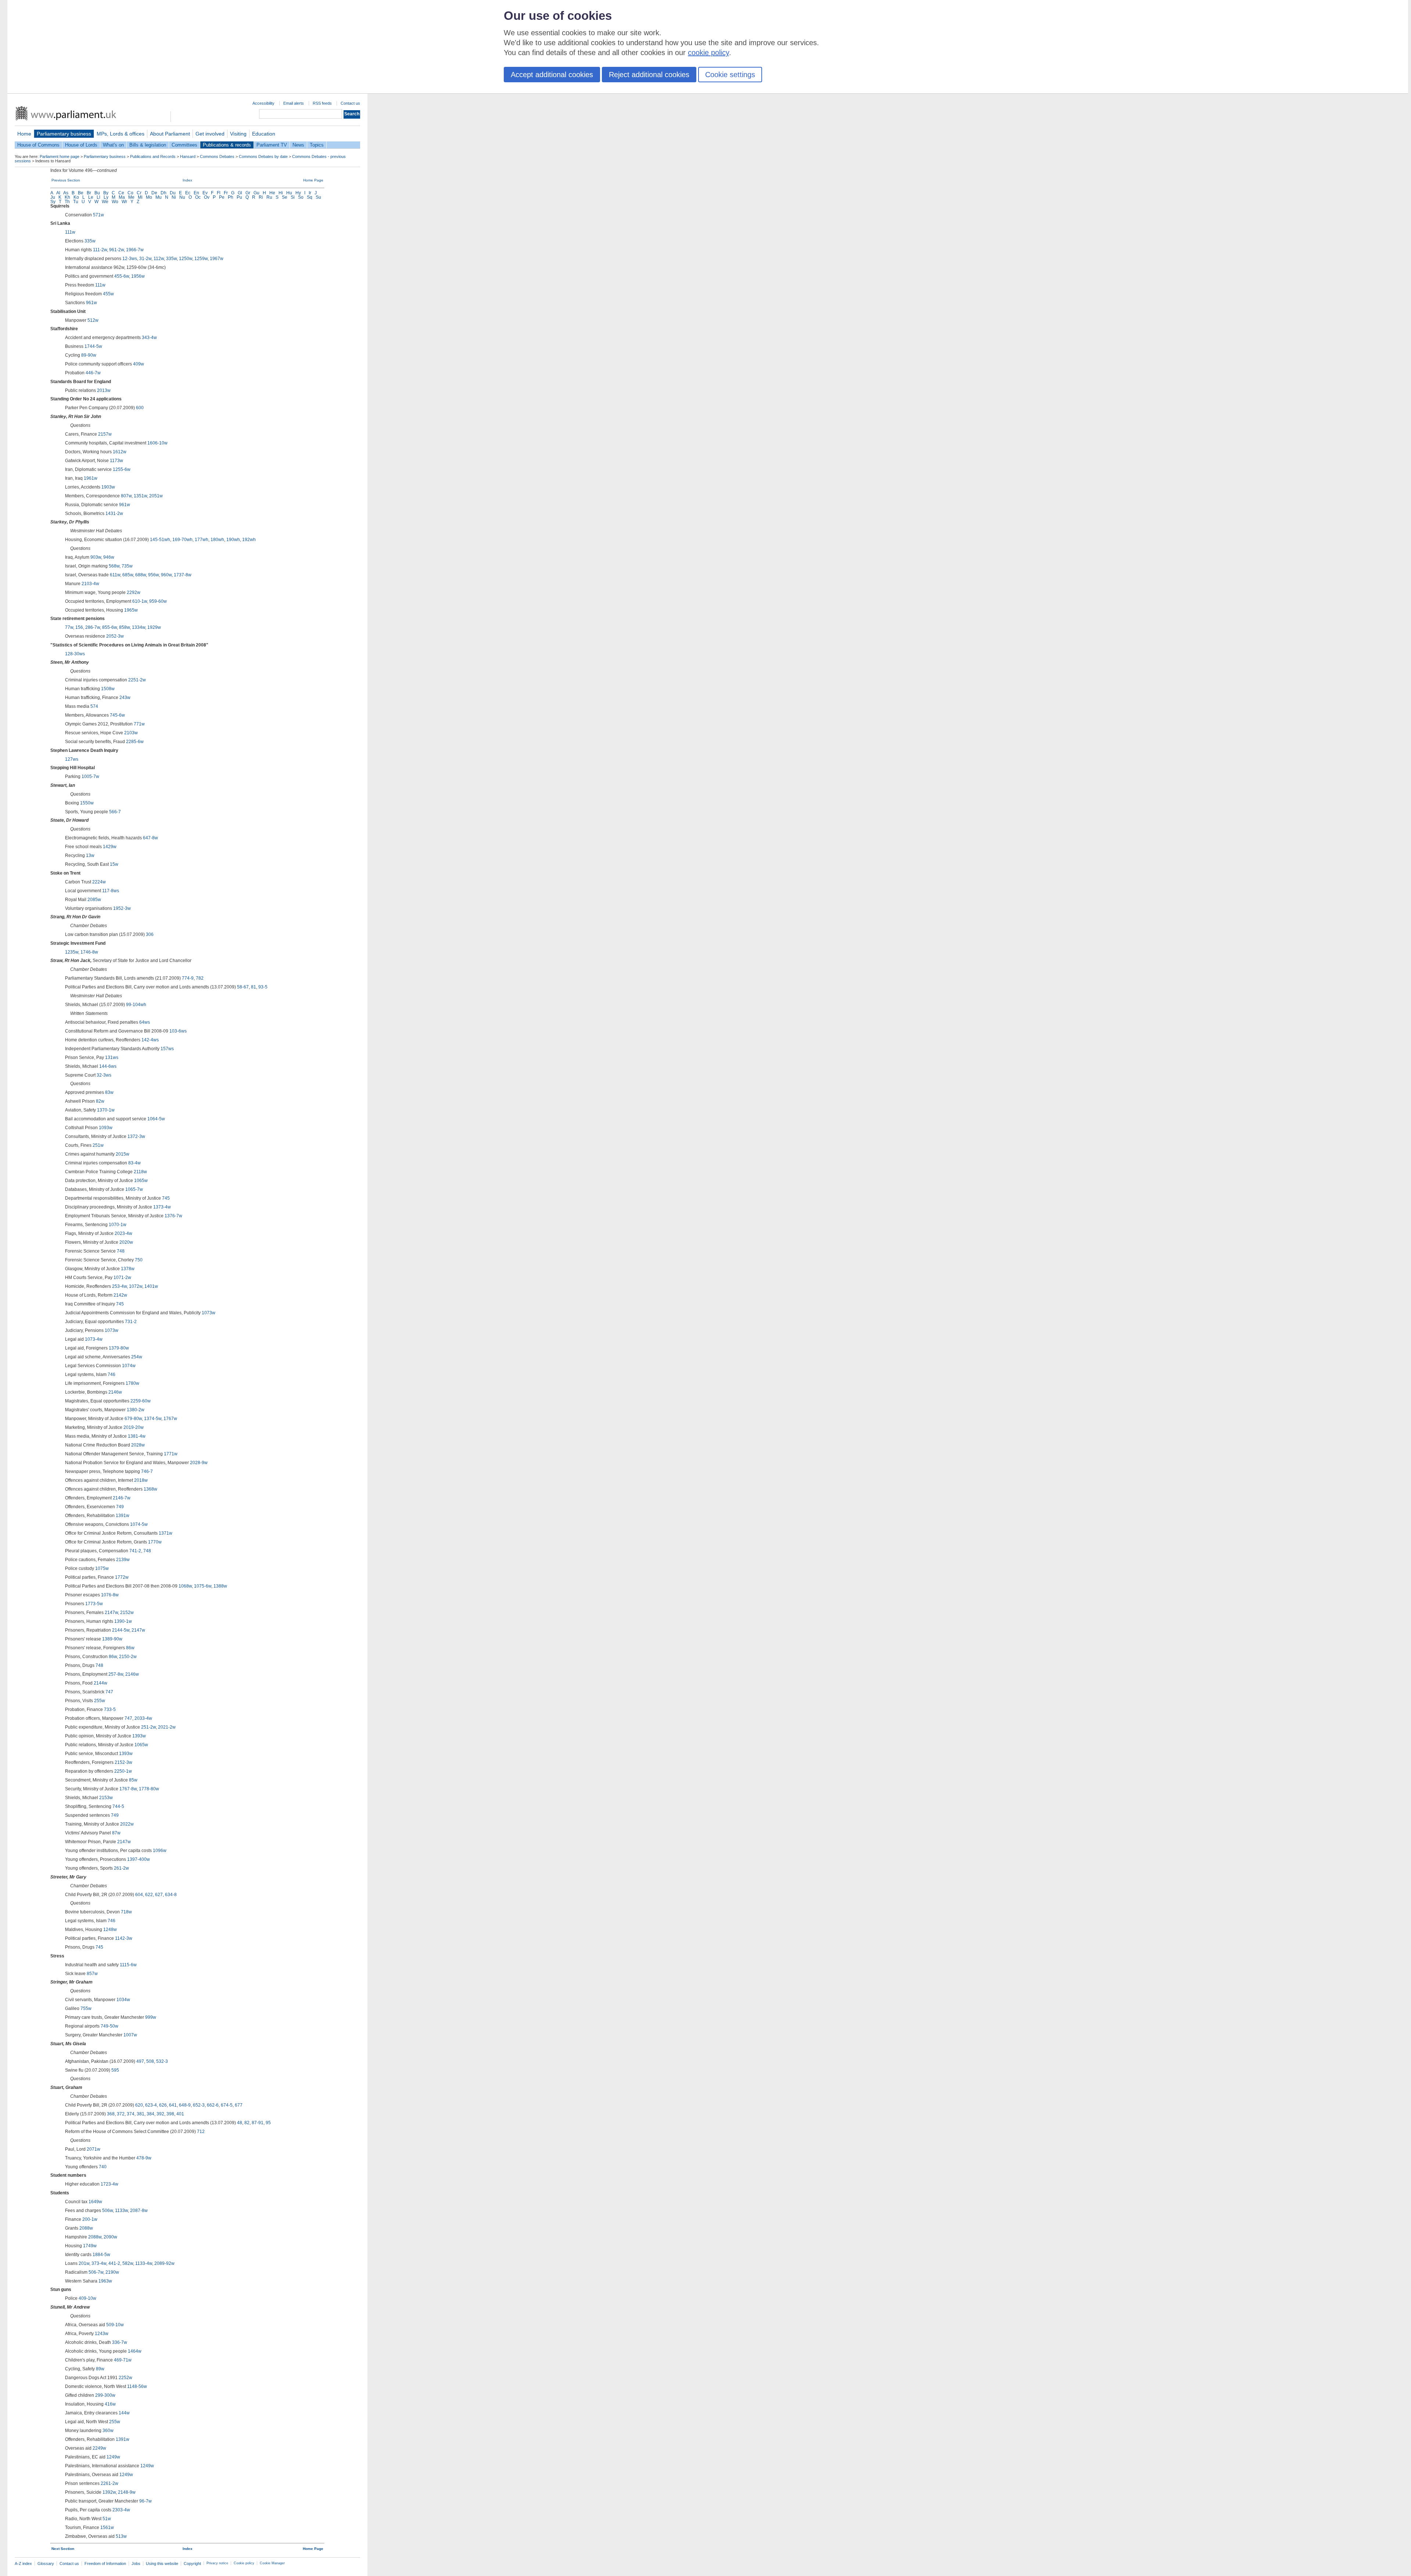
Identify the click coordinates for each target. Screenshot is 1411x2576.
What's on (113, 145)
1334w (139, 627)
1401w (151, 1286)
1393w (139, 1736)
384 (150, 2114)
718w (126, 1912)
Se (285, 197)
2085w (94, 900)
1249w (113, 2457)
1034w (123, 2000)
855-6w (109, 627)
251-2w (148, 1727)
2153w (106, 1798)
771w (139, 724)
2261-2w (109, 2483)
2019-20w (134, 1427)
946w (109, 557)
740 (103, 2167)
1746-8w (89, 952)
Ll (98, 197)
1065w (141, 1181)
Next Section (63, 2549)
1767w (170, 1419)
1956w (138, 276)
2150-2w (128, 1657)
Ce (121, 193)
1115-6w (128, 1965)
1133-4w (144, 2263)
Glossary (46, 2564)
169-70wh (182, 540)
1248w (110, 1930)
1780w (132, 1383)
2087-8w (139, 2211)
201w (84, 2263)
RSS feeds (322, 103)
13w (90, 855)
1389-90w (112, 1639)
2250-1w (123, 1771)
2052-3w (115, 636)
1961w (91, 478)
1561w (107, 2528)
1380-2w (136, 1410)
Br (89, 193)
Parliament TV (272, 145)
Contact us (350, 103)
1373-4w (162, 1207)
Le (91, 197)
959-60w (158, 601)
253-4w (119, 1286)
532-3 (162, 2061)
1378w (128, 1269)
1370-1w (106, 1110)
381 (141, 2114)
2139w (123, 1560)
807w (126, 496)
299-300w (105, 2395)
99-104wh (136, 1005)
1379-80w (119, 1348)
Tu (76, 202)
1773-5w (94, 1604)
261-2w (121, 1868)
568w (114, 566)
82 (247, 2123)
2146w (115, 1392)
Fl (219, 193)
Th (67, 202)
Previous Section (66, 180)
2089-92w (164, 2263)
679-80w (133, 1419)
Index (187, 180)
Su (318, 197)
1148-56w (137, 2386)
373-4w (99, 2263)
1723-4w (109, 2184)
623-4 (151, 2105)
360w (108, 2431)
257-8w (116, 1674)
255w (100, 1701)
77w (69, 627)
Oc (198, 197)
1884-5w (101, 2255)
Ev (205, 193)
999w (151, 2017)
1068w (185, 1586)
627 (159, 1895)
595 (115, 2070)
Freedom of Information (105, 2564)
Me (131, 197)
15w (114, 864)
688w (141, 575)
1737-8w (183, 575)
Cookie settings (730, 75)
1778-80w (149, 1789)
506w (107, 2211)
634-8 (171, 1895)
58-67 (243, 987)
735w (127, 566)
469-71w (123, 2360)
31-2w (145, 259)
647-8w (150, 838)
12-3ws (130, 259)
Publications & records (227, 145)
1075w (102, 1568)
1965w (131, 610)
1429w (110, 847)
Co (130, 193)
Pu (239, 197)
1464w (135, 2351)
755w (86, 2008)
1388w (220, 1586)
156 (79, 627)
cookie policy (708, 53)
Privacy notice (217, 2563)
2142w (120, 1295)
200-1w (90, 2219)
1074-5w (139, 1524)
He (272, 193)
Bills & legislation (148, 145)
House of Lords (81, 145)
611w (115, 575)
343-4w (149, 338)
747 (109, 1692)
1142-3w (124, 1938)
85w (133, 1780)
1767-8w (128, 1789)
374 (131, 2114)
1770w (155, 1542)
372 (121, 2114)
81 (254, 987)
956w (153, 575)
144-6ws (108, 1066)
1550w (87, 803)
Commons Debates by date (263, 156)
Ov (207, 197)
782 (200, 978)
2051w (156, 496)
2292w (134, 592)
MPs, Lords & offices (121, 134)
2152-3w (123, 1762)
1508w (108, 689)
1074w (129, 1366)
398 (170, 2114)
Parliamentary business (64, 134)
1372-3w (136, 1136)
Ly (106, 197)
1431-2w (114, 514)
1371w (166, 1533)
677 (239, 2105)
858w (124, 627)
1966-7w (135, 250)
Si (293, 197)
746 (112, 1375)
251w (98, 1145)
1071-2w (122, 1278)
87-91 (258, 2123)
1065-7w (134, 1189)
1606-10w (157, 443)
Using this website (162, 2564)
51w (107, 2519)
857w (92, 1974)
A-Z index (23, 2564)
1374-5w (153, 1419)
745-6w (117, 715)
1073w (209, 1313)
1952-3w (122, 908)
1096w (160, 1851)
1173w (116, 461)
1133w (121, 2211)
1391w (123, 1516)
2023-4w (123, 1233)
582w (128, 2263)
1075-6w (203, 1586)
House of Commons (38, 145)
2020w (126, 1242)
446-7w (93, 373)
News (298, 145)
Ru (269, 197)
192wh (249, 540)
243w (125, 698)
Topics (317, 145)
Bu (97, 193)
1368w (150, 1489)
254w (137, 1357)
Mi (140, 197)
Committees (184, 145)
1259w (201, 259)
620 (139, 2105)
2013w (104, 390)
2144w (100, 1683)
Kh (67, 197)
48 (240, 2123)
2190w (112, 2272)
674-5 (227, 2105)
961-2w (116, 250)
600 (140, 408)
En (196, 193)
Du (173, 193)
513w (121, 2536)
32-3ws (104, 1075)
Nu (182, 197)
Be (81, 193)
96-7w (146, 2501)
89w (100, 2369)
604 (139, 1895)
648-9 (185, 2105)
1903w (108, 487)
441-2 (114, 2263)
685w (128, 575)
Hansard (188, 156)
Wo (115, 202)
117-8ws (111, 891)
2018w (141, 1480)
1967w (217, 259)
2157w (105, 434)
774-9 (188, 978)
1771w (171, 1454)
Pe (222, 197)
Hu (289, 193)
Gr (248, 193)
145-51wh (160, 540)
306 (150, 934)
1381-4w (137, 1436)
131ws (112, 1058)
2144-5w (121, 1630)
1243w (102, 2334)
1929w (154, 627)
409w (139, 364)
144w (124, 2413)
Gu (256, 193)
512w (93, 320)
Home (24, 134)
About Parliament (170, 134)
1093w (106, 1128)
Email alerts (294, 103)
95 (268, 2123)
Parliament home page (60, 156)
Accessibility (263, 103)
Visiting (238, 134)
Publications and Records (153, 156)
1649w (95, 2202)
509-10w (115, 2325)
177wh (202, 540)
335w (90, 241)
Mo (149, 197)
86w (130, 1648)
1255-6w (122, 469)
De (154, 193)
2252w (125, 2378)
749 (120, 1507)
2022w (127, 1824)
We (105, 202)
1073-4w (94, 1339)
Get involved (210, 134)
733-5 (110, 1709)
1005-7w (90, 777)
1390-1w (123, 1621)
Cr (139, 193)
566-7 (115, 812)
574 (94, 706)
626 (163, 2105)
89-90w (89, 355)
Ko (76, 197)
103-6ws (178, 1031)
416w (110, 2404)
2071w (94, 2149)
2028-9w (199, 1463)
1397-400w (139, 1859)
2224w (99, 882)
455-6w (122, 276)
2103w (131, 733)
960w (166, 575)
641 (173, 2105)
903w (96, 557)
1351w (140, 496)
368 (111, 2114)
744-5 (118, 1806)
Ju (53, 197)
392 (160, 2114)
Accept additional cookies (552, 75)
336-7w (120, 2342)
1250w (186, 259)
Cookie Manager (272, 2563)
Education (264, 134)
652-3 (199, 2105)
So (301, 197)
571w (98, 215)
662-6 (213, 2105)
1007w (130, 2035)
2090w (110, 2237)
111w (70, 232)
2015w (123, 1154)
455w (108, 294)
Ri (261, 197)
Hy (298, 193)
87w (116, 1833)
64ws (145, 1022)
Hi (281, 193)
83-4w (134, 1163)
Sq (310, 197)
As (66, 193)
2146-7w (122, 1498)
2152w (127, 1613)
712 (201, 2132)
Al (58, 193)
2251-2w (137, 680)
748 (121, 1251)
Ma (122, 197)
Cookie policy (244, 2563)
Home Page (313, 180)
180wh (217, 540)
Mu (159, 197)
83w (109, 1092)
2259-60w (141, 1401)
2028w (138, 1445)
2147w (111, 1613)
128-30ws (75, 654)
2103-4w (90, 584)
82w (100, 1101)
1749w (90, 2246)
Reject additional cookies (649, 75)
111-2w (100, 250)
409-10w (87, 2298)
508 (150, 2061)
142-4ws (150, 1040)
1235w (72, 952)
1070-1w (118, 1225)
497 (140, 2061)
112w (159, 259)
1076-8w (110, 1595)
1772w (122, 1577)
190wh (233, 540)
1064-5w (156, 1119)
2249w (99, 2448)
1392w (109, 2492)
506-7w (96, 2272)
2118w (140, 1172)
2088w (86, 2228)
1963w (105, 2281)
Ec (188, 193)
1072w (136, 1286)
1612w (120, 452)
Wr (124, 202)
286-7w (93, 627)
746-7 (147, 1471)
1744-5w (93, 346)
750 (139, 1260)
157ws (167, 1049)
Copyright (192, 2564)
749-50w (109, 2026)
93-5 (263, 987)
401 (180, 2114)
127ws (72, 759)
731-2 (131, 1322)
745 (166, 1198)
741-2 (135, 1551)
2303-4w (121, 2510)
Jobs (136, 2564)
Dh (164, 193)
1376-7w (173, 1216)
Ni (174, 197)
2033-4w (143, 1718)
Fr (226, 193)
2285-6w (135, 742)
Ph (231, 197)
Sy (53, 202)
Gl (240, 193)
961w (91, 303)
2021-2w (167, 1727)
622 (149, 1895)
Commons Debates (217, 156)
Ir (310, 193)
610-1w (140, 601)
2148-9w (127, 2492)
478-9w (144, 2158)
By (106, 193)
